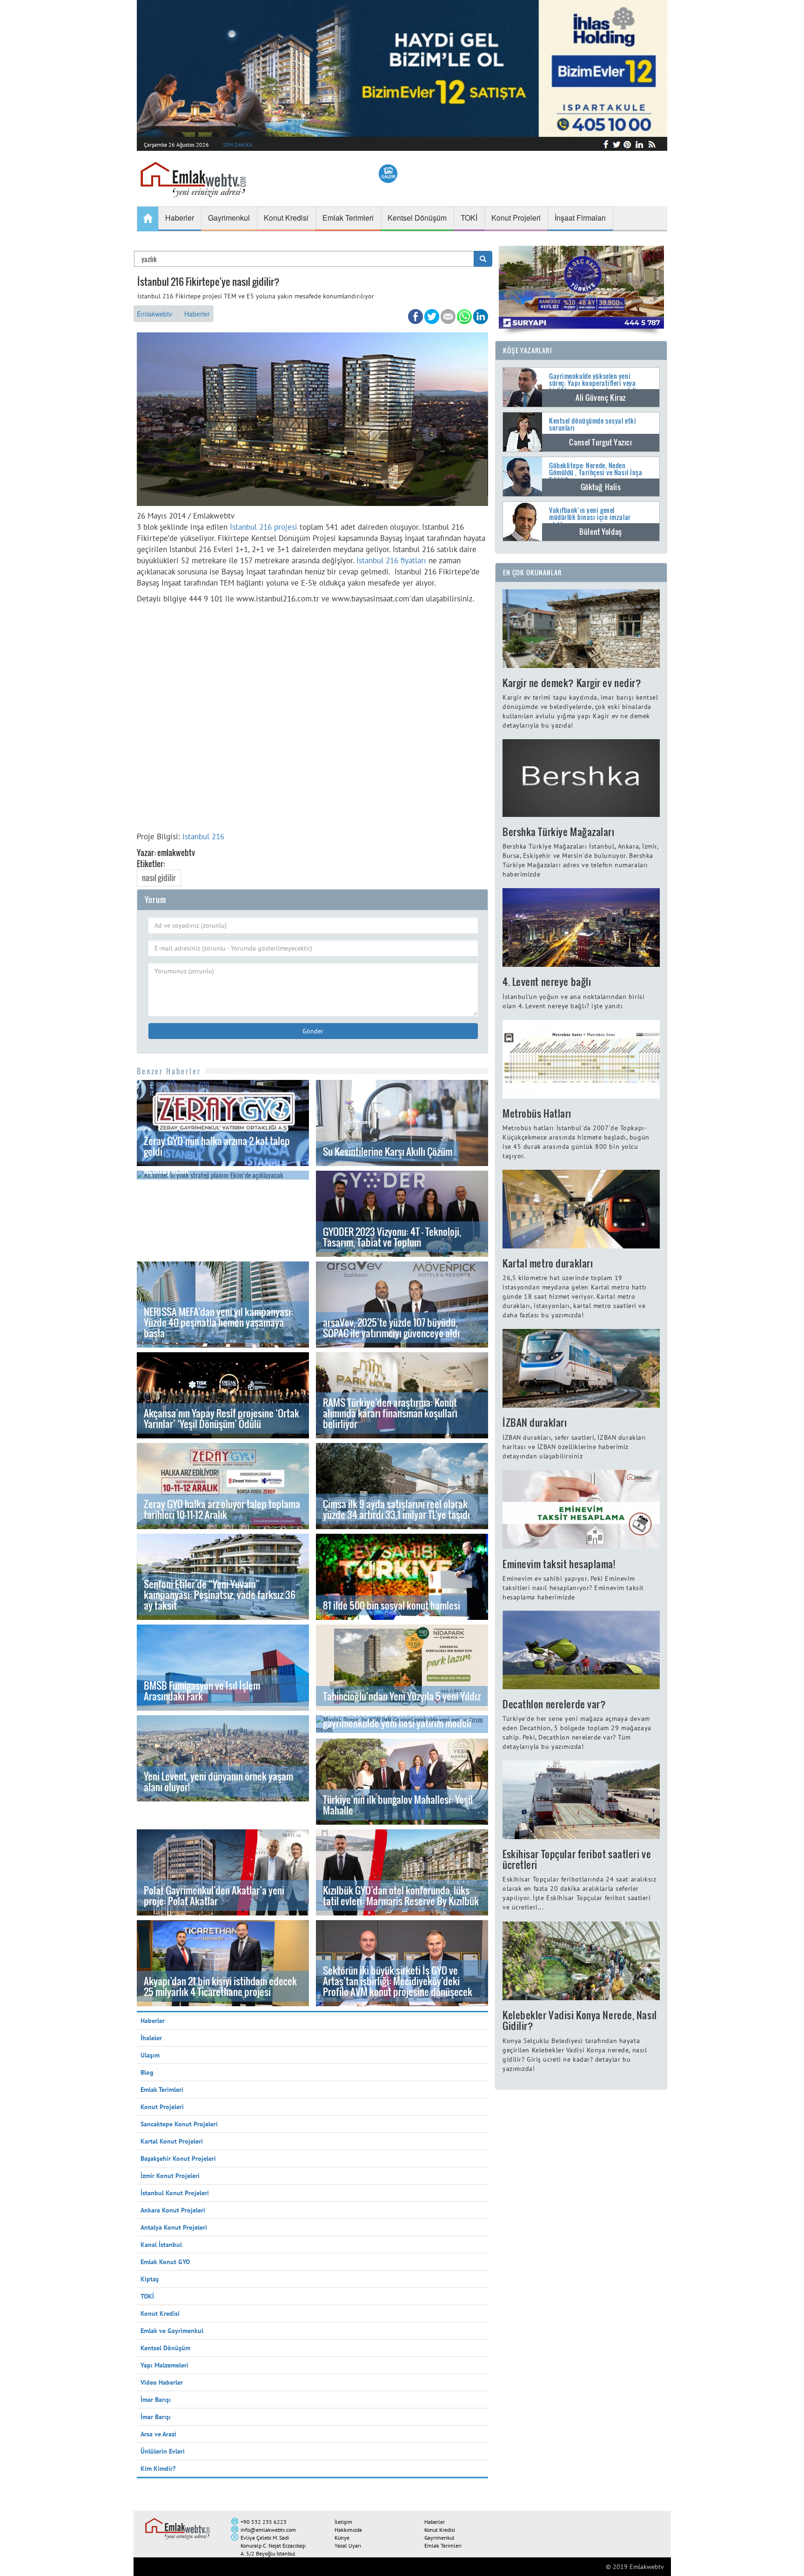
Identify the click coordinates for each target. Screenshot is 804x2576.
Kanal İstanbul (161, 2245)
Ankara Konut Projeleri (173, 2210)
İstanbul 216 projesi (264, 527)
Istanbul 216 (203, 836)
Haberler (197, 314)
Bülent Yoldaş (600, 532)
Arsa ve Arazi (158, 2434)
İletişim (343, 2522)
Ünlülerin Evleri (163, 2451)
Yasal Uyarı (348, 2546)
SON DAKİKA (238, 145)
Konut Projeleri (162, 2107)
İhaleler (151, 2038)
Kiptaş (150, 2279)
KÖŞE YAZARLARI (528, 350)
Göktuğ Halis (601, 487)
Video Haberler (162, 2382)
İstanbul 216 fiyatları (390, 560)
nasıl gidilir (159, 878)
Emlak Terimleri (162, 2090)
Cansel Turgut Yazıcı (600, 442)
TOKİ (147, 2296)
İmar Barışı (156, 2400)
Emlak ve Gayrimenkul (172, 2331)
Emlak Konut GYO (165, 2262)
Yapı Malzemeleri (164, 2365)
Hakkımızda (348, 2530)
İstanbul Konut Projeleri (175, 2193)
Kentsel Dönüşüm (165, 2348)
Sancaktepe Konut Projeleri (179, 2124)
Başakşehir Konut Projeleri (178, 2158)
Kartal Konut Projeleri (172, 2141)
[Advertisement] (312, 715)
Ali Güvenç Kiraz (601, 398)
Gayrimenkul (439, 2538)
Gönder (313, 1031)
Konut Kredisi (160, 2313)
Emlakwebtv (154, 314)
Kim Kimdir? (158, 2468)
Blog (147, 2072)
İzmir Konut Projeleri (170, 2176)
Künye (342, 2538)
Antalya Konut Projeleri (174, 2227)
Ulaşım (150, 2055)
